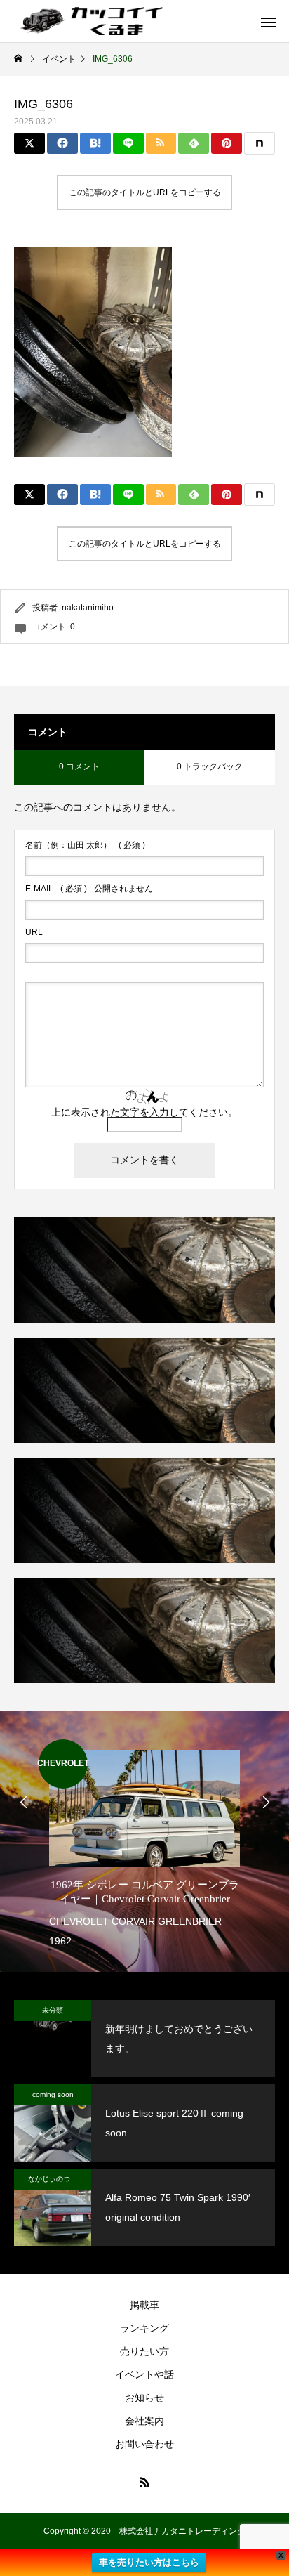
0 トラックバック (210, 766)
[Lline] (128, 143)
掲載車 (144, 2305)
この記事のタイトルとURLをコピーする (145, 192)
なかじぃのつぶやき (60, 2179)
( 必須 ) (85, 845)
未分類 (53, 2010)
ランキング (144, 2328)
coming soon (53, 2094)
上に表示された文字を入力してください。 (144, 1112)
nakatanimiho (88, 608)
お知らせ (144, 2398)
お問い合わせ (144, 2444)
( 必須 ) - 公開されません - (92, 889)
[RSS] (144, 2482)
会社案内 (144, 2421)
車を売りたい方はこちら (149, 2562)
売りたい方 (144, 2351)
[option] (144, 1845)
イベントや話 (144, 2374)
